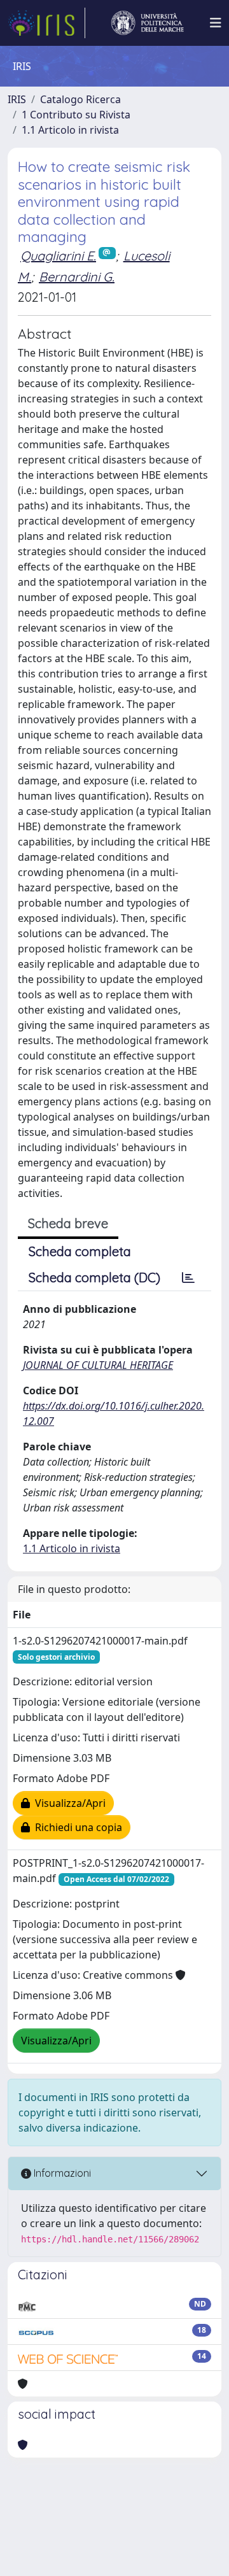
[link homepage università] (148, 23)
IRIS (17, 99)
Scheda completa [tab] (80, 1251)
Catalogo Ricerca (80, 99)
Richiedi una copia (76, 1827)
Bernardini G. (77, 277)
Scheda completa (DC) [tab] (94, 1277)
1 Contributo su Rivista (76, 115)
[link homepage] (46, 23)
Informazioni (61, 2173)
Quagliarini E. (58, 256)
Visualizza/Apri (68, 1803)
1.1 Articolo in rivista (70, 130)
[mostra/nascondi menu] (216, 23)
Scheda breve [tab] (68, 1223)
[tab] (188, 1278)
